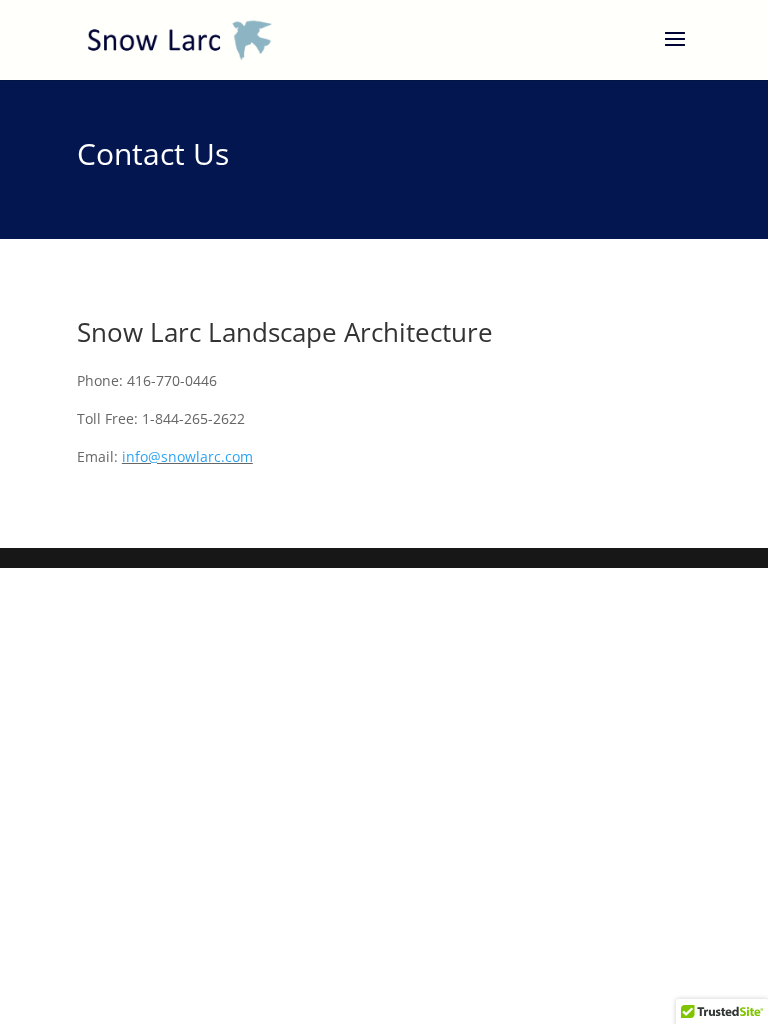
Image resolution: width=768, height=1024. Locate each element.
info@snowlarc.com (187, 456)
